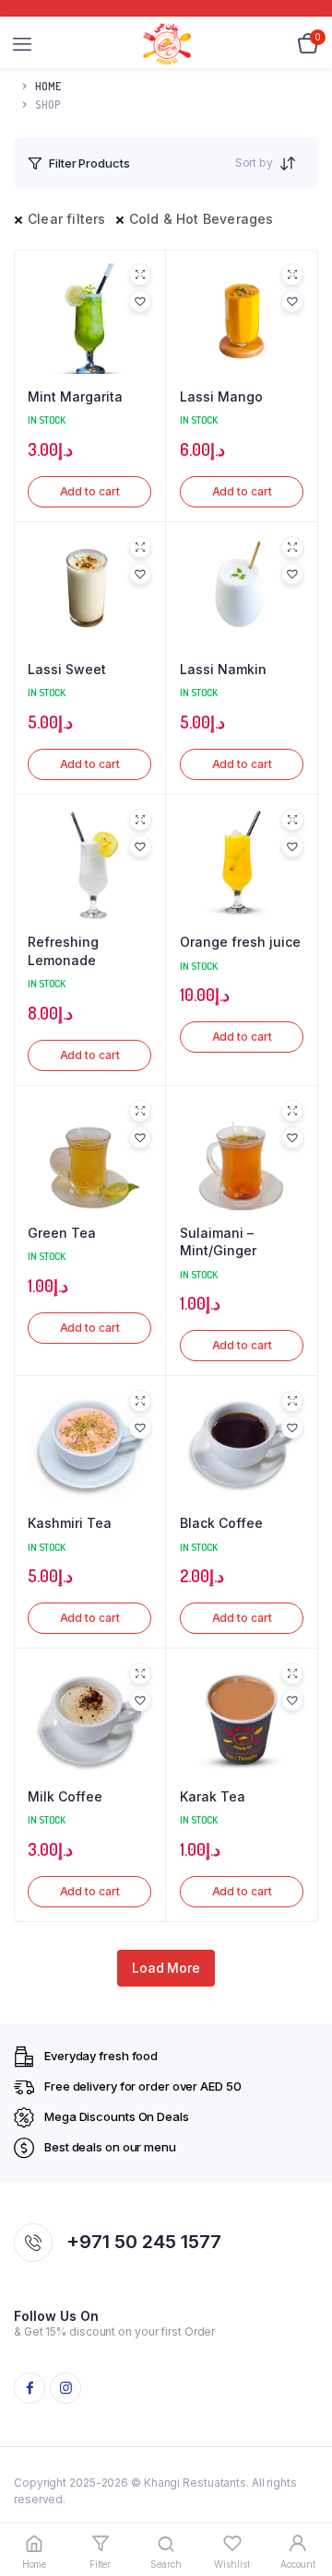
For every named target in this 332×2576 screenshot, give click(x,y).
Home (48, 86)
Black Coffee (221, 1523)
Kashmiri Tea (70, 1523)
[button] (140, 301)
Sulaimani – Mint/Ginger (218, 1242)
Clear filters (67, 219)
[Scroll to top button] (302, 2502)
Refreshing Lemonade (63, 951)
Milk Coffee (65, 1796)
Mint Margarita (75, 396)
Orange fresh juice (240, 942)
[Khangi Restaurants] (167, 44)
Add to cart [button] (90, 491)
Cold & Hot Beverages (202, 219)
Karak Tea (213, 1796)
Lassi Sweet (67, 669)
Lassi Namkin (223, 669)
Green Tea (62, 1233)
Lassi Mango (221, 396)
